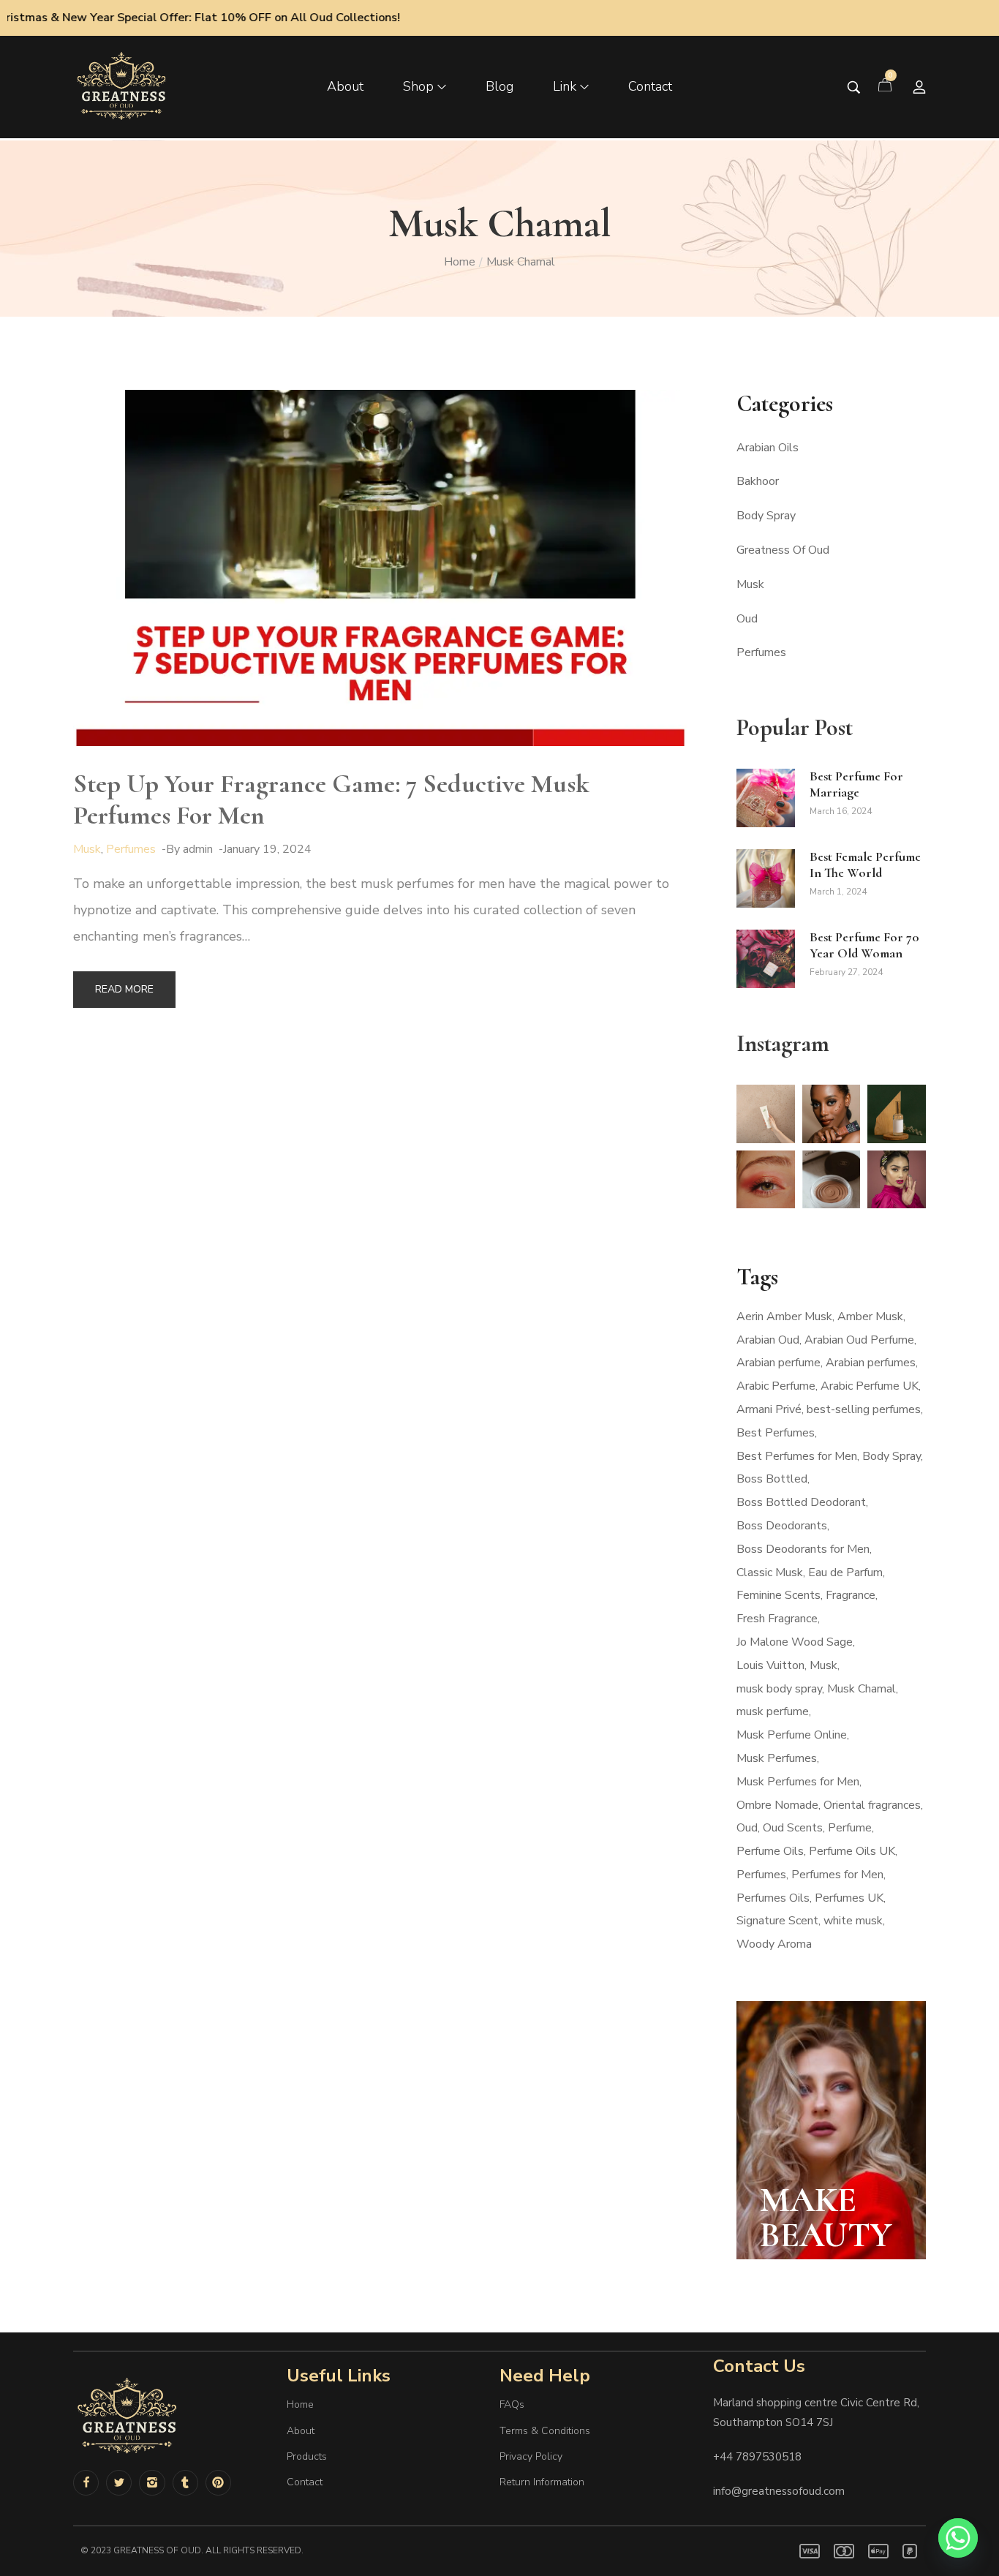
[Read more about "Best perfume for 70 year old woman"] (766, 959)
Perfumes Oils (773, 1898)
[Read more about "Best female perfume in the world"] (766, 878)
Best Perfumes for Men (797, 1456)
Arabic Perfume (776, 1386)
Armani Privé (769, 1409)
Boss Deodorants (782, 1526)
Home (460, 262)
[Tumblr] (185, 2483)
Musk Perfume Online (792, 1735)
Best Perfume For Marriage (856, 784)
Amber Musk (870, 1317)
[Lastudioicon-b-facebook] (86, 2483)
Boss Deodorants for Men (803, 1549)
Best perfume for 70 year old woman (864, 945)
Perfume (850, 1828)
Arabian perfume (779, 1363)
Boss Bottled (772, 1479)
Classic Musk (770, 1573)
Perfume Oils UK (852, 1851)
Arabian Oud (768, 1340)
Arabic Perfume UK (870, 1386)
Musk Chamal (862, 1689)
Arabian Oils (768, 448)
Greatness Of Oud (783, 550)
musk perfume (773, 1711)
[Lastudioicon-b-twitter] (119, 2483)
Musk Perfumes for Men (798, 1782)
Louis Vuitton (770, 1665)
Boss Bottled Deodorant (801, 1502)
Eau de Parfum (845, 1573)
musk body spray (779, 1689)
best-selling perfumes (864, 1409)
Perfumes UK (849, 1898)
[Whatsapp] (958, 2538)
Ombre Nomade (777, 1805)
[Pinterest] (218, 2483)
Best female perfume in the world (865, 865)
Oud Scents (793, 1828)
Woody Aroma (774, 1944)
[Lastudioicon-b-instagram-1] (152, 2483)
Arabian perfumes (871, 1363)
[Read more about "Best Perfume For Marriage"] (766, 798)
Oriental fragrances (872, 1805)
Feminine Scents (779, 1595)
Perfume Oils (770, 1851)
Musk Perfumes (777, 1758)
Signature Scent (777, 1921)
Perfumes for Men (837, 1875)
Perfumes (131, 849)
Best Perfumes (776, 1433)
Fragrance (851, 1595)
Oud (747, 619)
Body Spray (766, 516)
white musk (853, 1921)
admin (198, 849)
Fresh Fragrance (777, 1619)
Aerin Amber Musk (784, 1317)
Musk (87, 849)
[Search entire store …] (854, 87)
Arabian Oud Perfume (859, 1340)
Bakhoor (758, 481)
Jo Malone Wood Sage (795, 1642)
